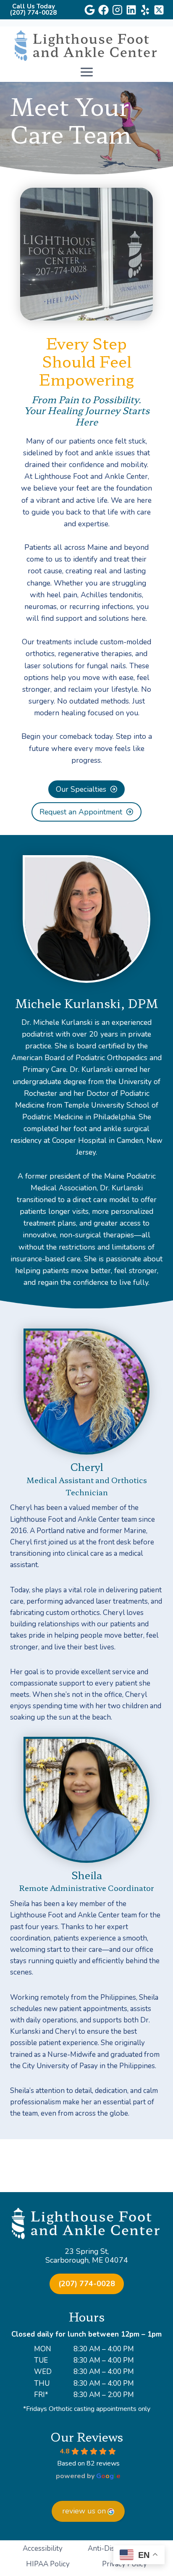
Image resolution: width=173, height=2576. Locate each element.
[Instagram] (117, 10)
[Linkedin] (131, 10)
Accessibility (43, 2548)
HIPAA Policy (48, 2564)
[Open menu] (86, 72)
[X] (159, 10)
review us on (84, 2511)
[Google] (90, 10)
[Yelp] (145, 10)
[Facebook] (104, 10)
